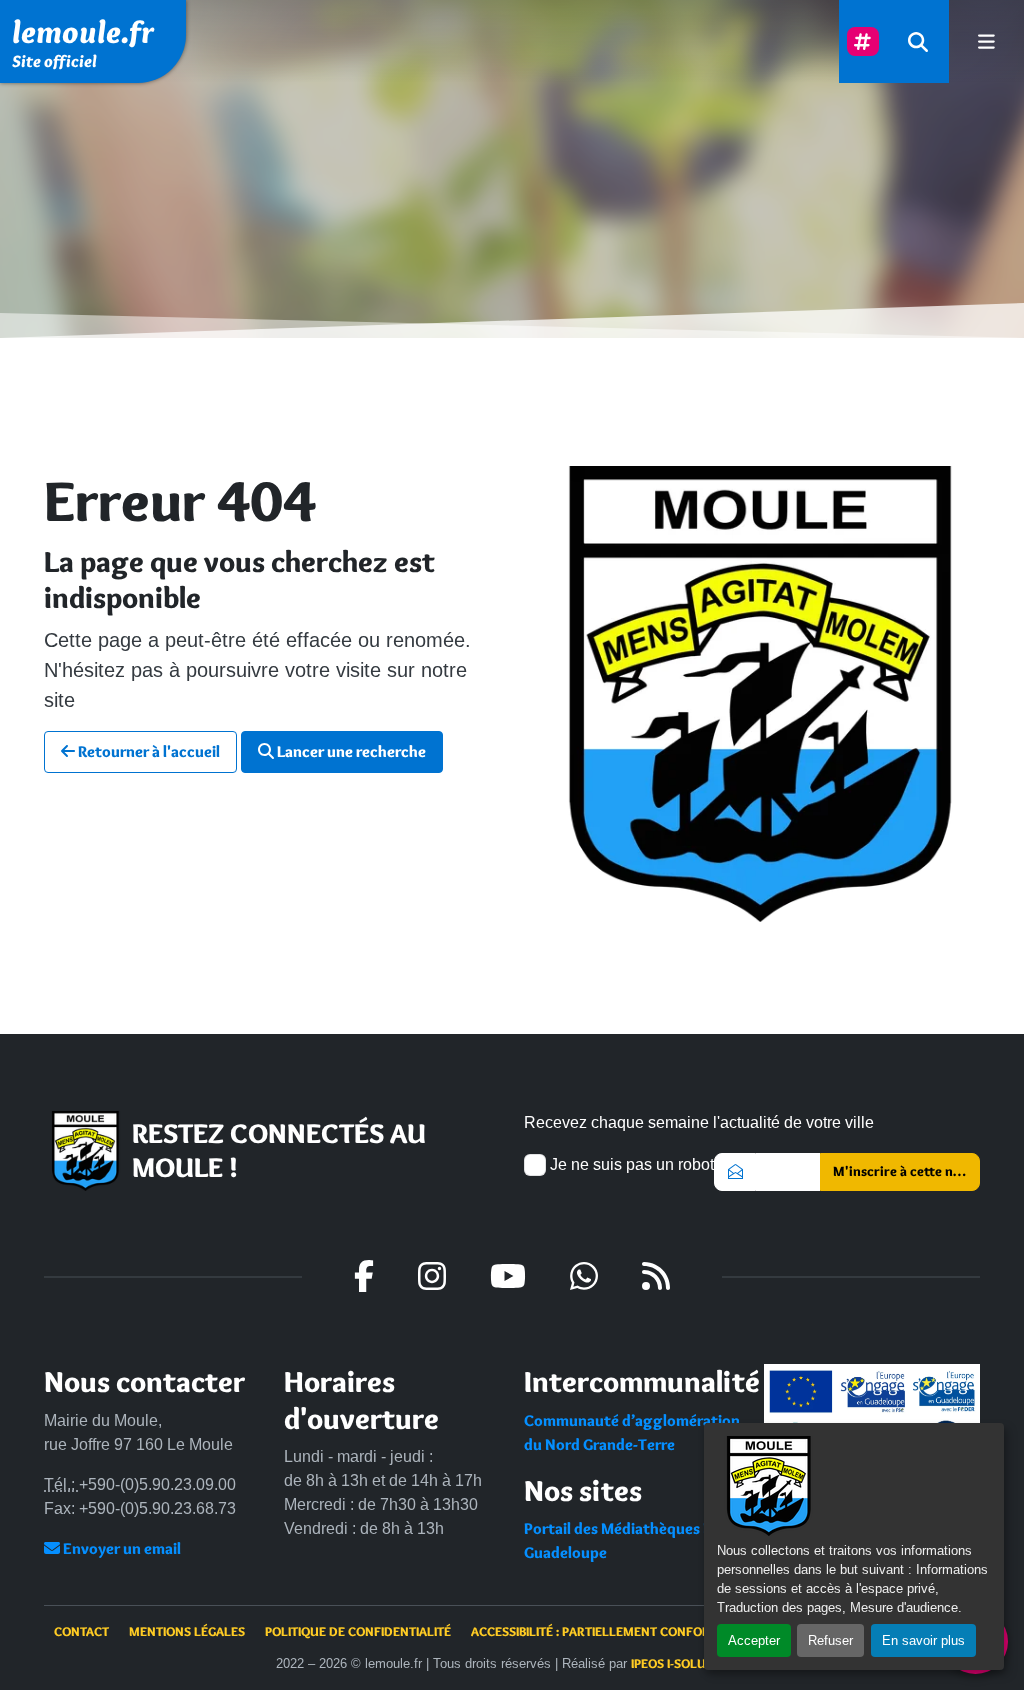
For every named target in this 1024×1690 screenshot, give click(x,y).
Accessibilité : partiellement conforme (599, 1631)
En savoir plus (923, 1640)
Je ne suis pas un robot (630, 1164)
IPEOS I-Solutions (686, 1663)
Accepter (754, 1640)
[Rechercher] (918, 41)
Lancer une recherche (350, 751)
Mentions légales (187, 1631)
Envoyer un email (120, 1548)
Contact (81, 1631)
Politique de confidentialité (358, 1631)
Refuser (830, 1640)
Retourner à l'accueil (147, 751)
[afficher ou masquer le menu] (986, 41)
